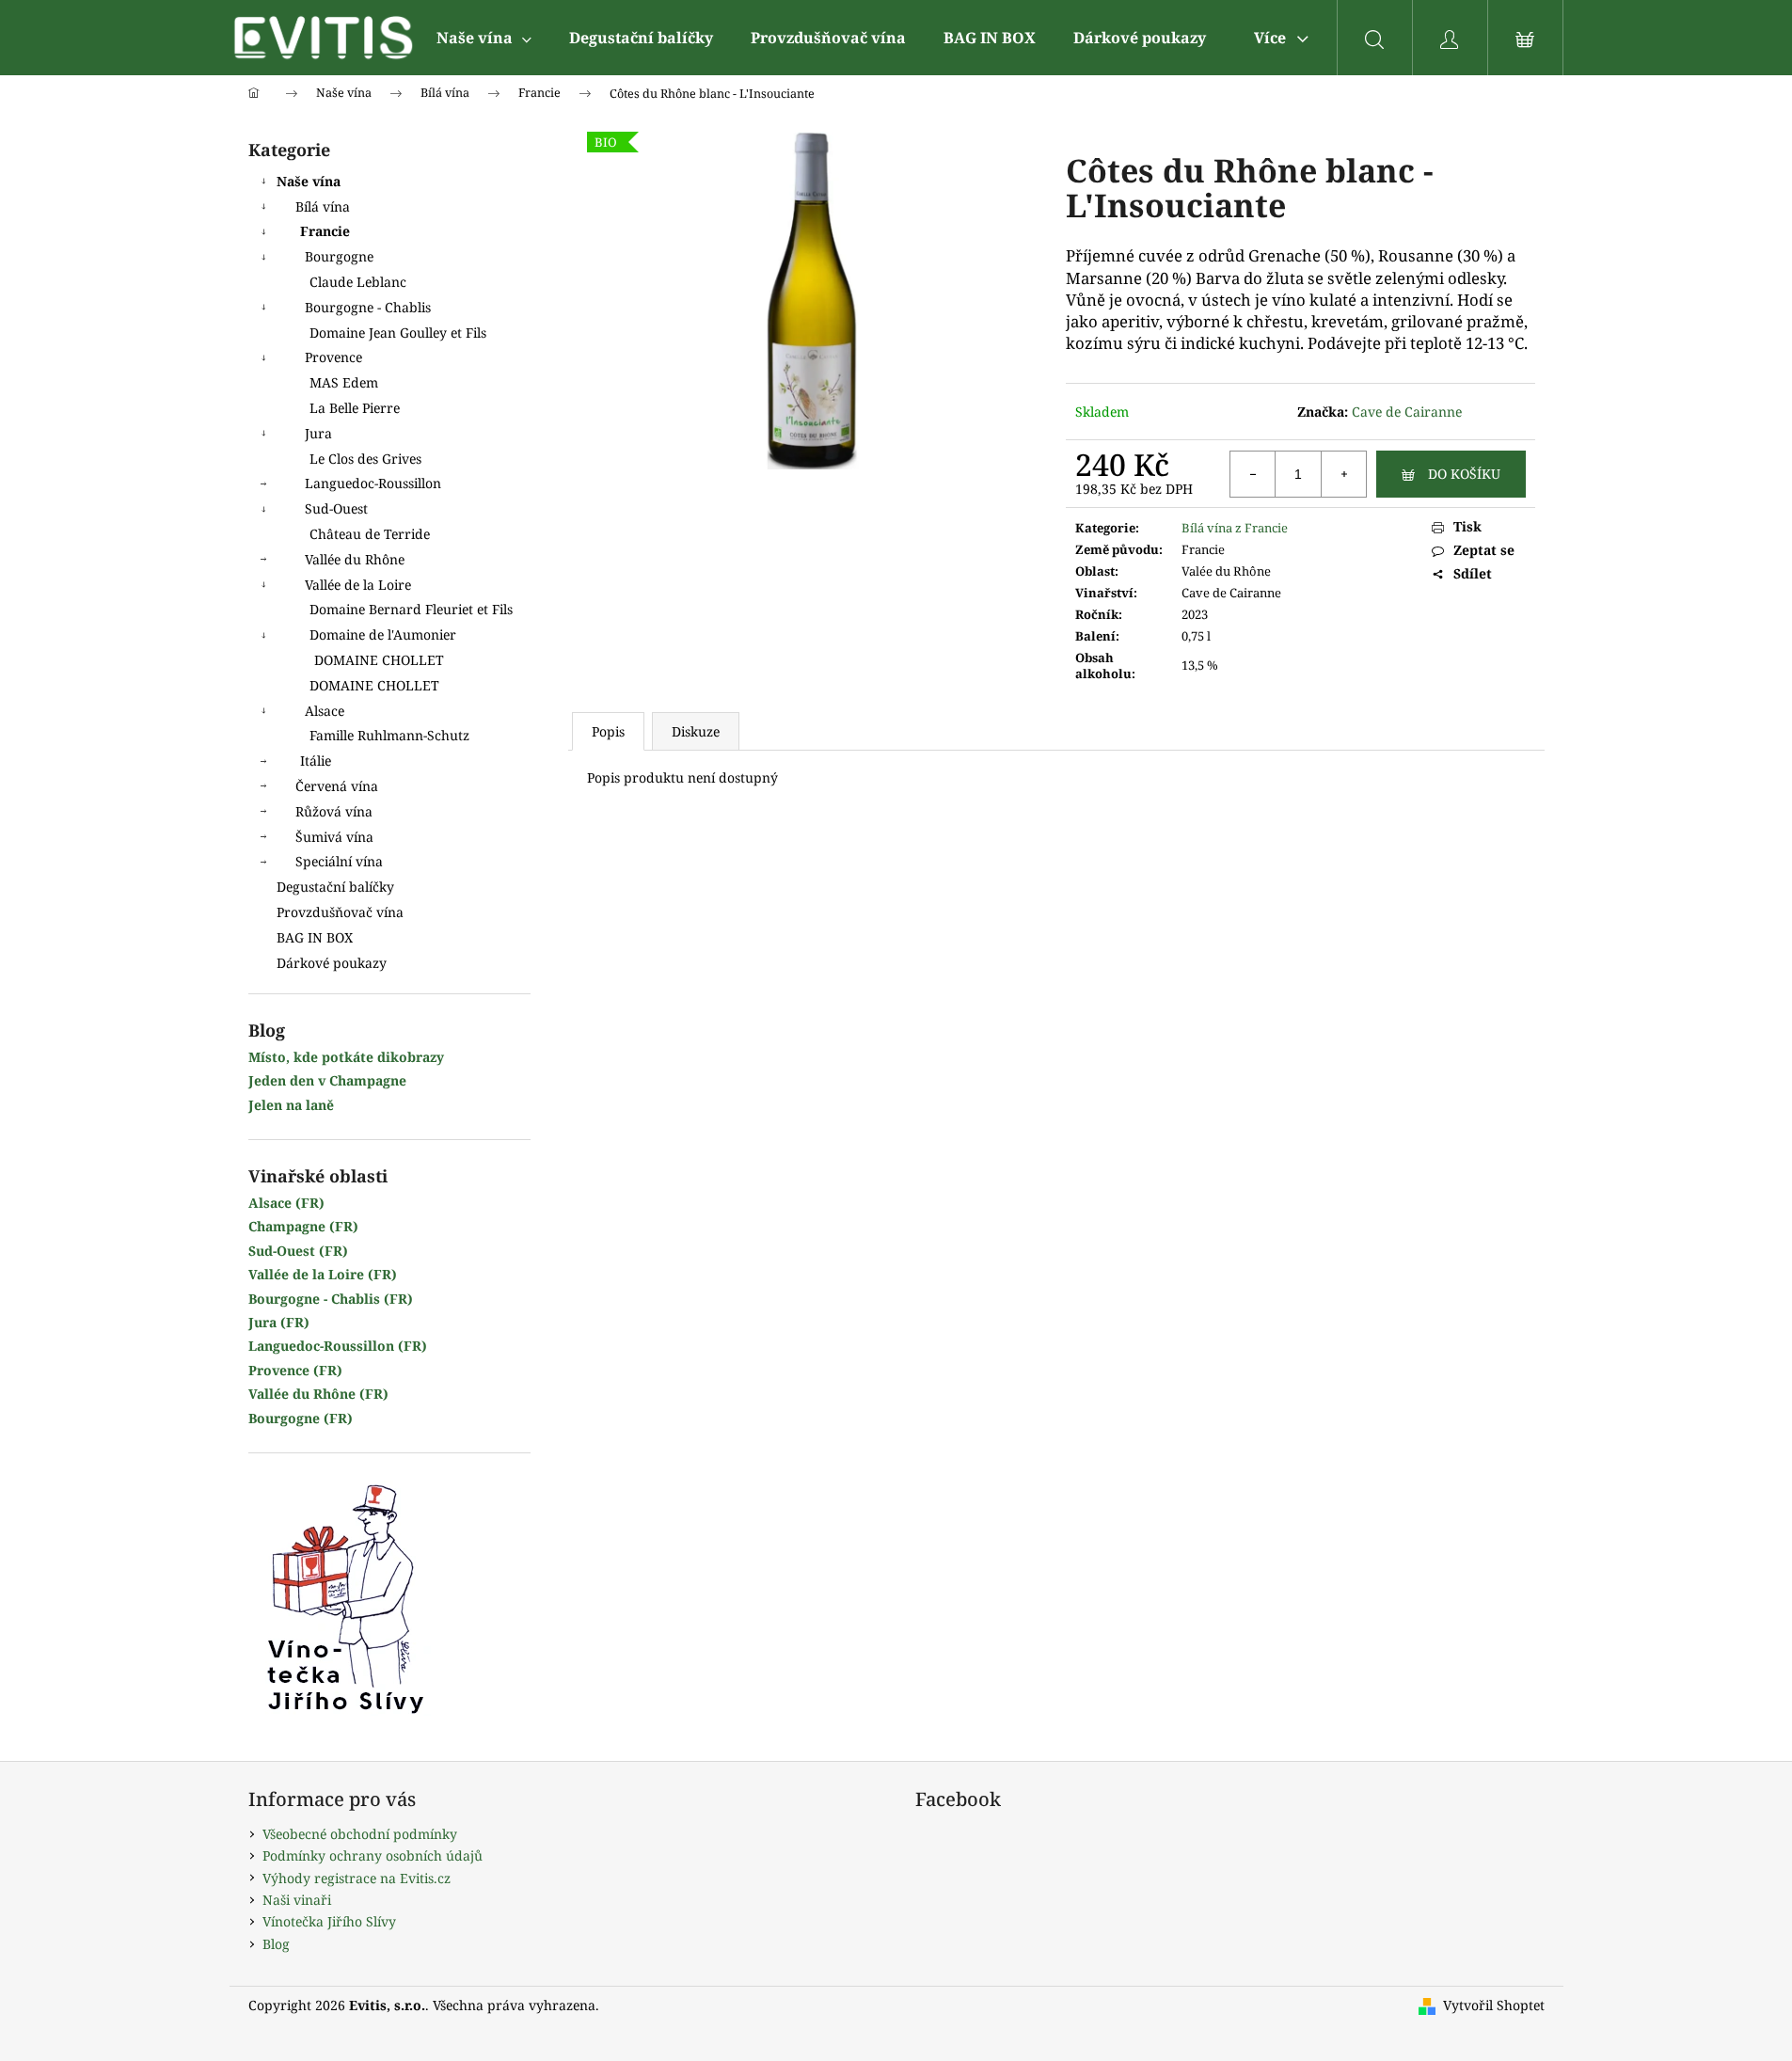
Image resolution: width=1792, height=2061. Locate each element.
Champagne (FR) (303, 1226)
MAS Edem (344, 382)
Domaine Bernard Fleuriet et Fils (411, 609)
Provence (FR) (295, 1370)
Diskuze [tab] (696, 731)
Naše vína (309, 181)
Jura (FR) (279, 1322)
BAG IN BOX (315, 937)
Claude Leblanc (358, 282)
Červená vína (337, 786)
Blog (276, 1944)
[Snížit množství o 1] (1253, 474)
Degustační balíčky (335, 887)
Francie (325, 231)
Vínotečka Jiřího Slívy (329, 1921)
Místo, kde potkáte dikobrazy (346, 1057)
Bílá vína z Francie (1235, 528)
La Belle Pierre (355, 408)
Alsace (325, 711)
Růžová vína (334, 811)
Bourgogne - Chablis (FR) (331, 1299)
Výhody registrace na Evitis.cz (357, 1878)
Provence (333, 357)
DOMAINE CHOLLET (379, 660)
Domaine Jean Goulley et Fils (398, 333)
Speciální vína (339, 861)
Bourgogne (339, 256)
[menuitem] (484, 38)
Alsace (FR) (286, 1203)
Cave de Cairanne (1407, 412)
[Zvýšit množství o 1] (1343, 474)
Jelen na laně (291, 1105)
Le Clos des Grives (365, 459)
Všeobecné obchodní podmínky (360, 1834)
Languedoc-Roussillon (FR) (338, 1346)
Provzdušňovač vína (340, 912)
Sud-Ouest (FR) (298, 1251)
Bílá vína (323, 206)
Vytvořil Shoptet (1494, 2005)
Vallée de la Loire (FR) (323, 1274)
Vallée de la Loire (358, 585)
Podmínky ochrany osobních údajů (373, 1855)
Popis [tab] (608, 731)
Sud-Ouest (336, 508)
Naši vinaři (297, 1900)
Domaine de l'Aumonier (383, 634)
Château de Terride (370, 534)
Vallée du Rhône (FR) (318, 1394)
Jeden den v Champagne (327, 1080)
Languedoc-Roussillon (373, 483)
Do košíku (1464, 474)
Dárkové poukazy (332, 963)
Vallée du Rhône (355, 559)
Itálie (316, 761)
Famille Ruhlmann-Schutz (389, 735)
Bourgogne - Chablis (368, 307)
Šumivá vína (334, 837)
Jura (318, 433)
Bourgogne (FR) (301, 1418)
